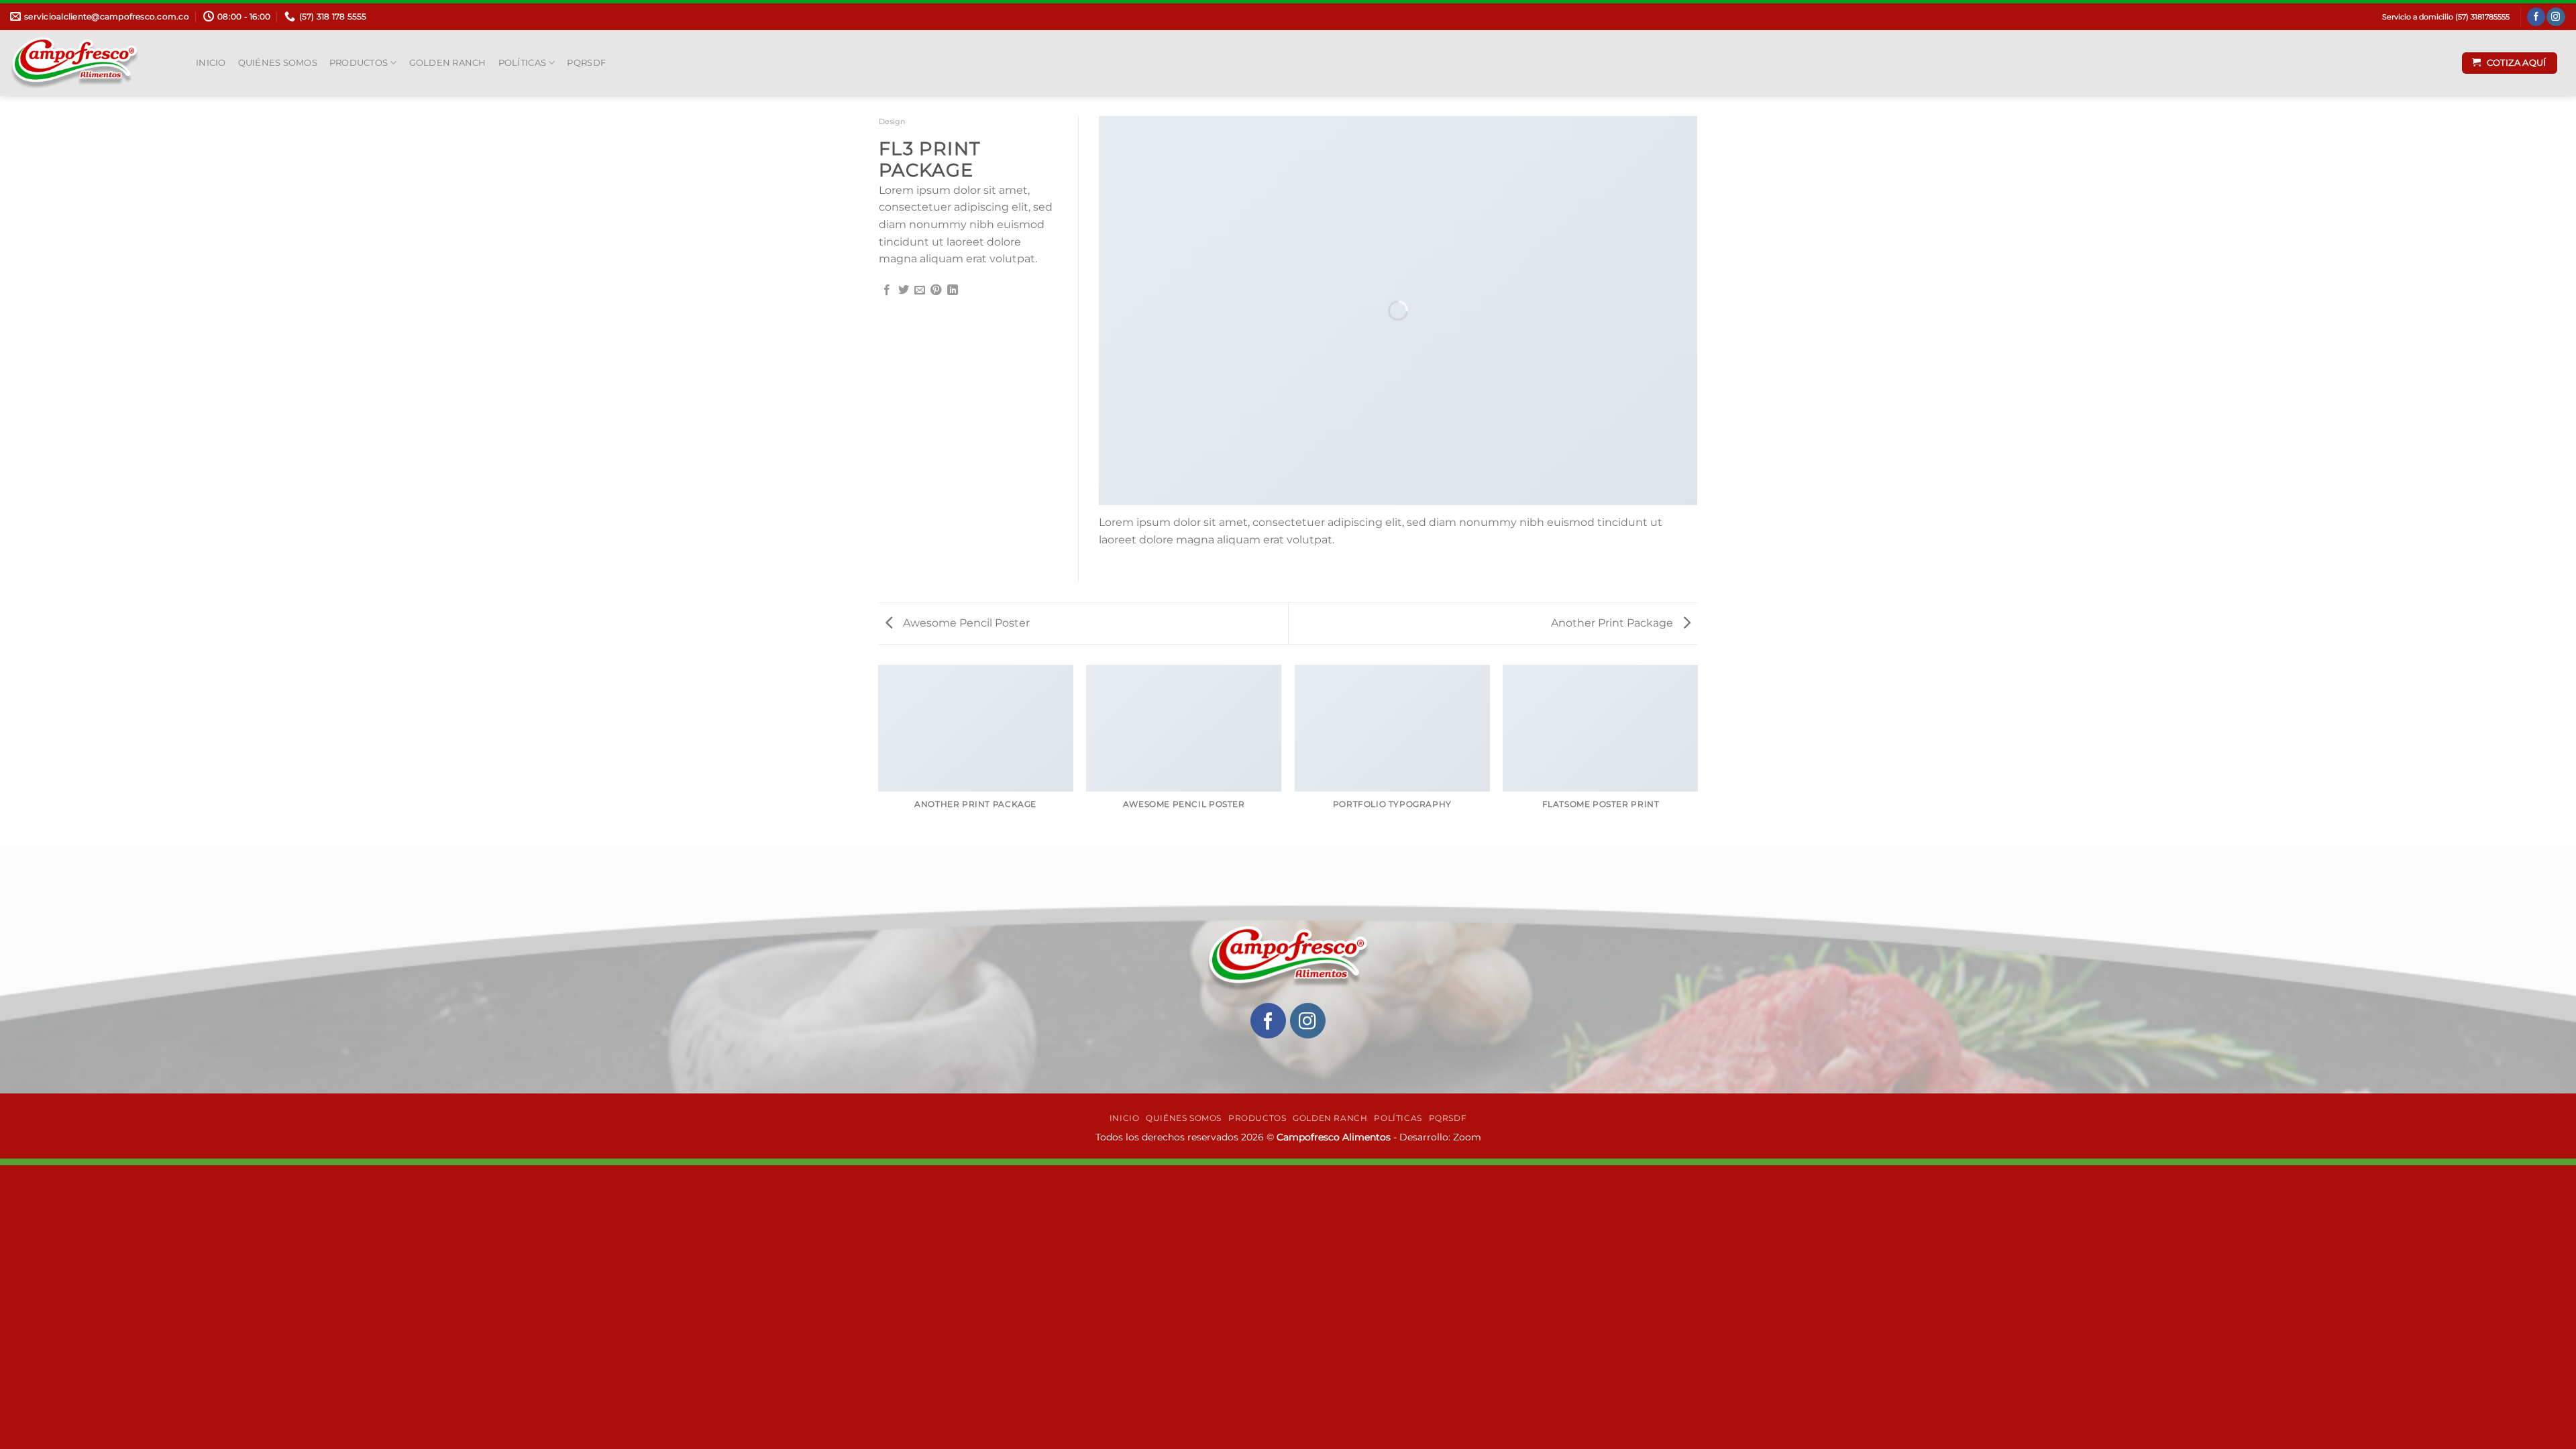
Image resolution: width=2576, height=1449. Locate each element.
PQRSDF (586, 63)
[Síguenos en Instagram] (2556, 17)
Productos (359, 63)
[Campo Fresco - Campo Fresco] (93, 63)
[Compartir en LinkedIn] (953, 290)
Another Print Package (1613, 623)
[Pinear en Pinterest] (936, 290)
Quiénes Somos (278, 63)
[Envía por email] (920, 290)
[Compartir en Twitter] (904, 290)
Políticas (522, 63)
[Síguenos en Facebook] (2536, 17)
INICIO (211, 63)
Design (892, 121)
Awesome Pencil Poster (965, 623)
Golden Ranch (448, 63)
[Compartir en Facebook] (887, 290)
